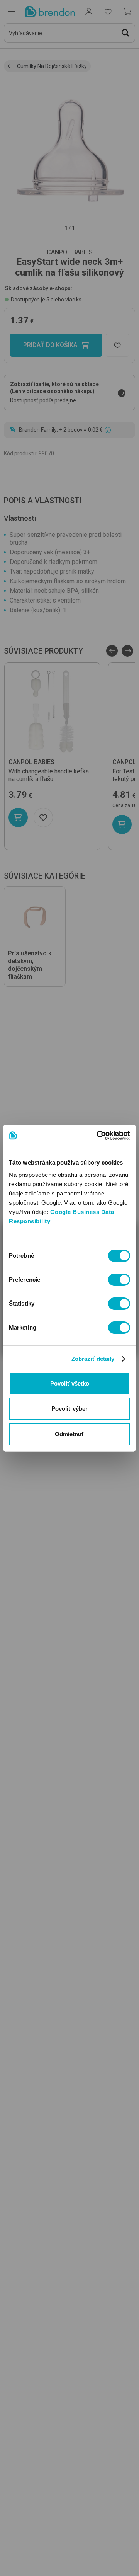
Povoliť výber (69, 1409)
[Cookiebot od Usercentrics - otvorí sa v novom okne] (98, 1136)
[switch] (119, 1280)
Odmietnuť (69, 1434)
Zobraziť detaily (93, 1359)
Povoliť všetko (70, 1383)
